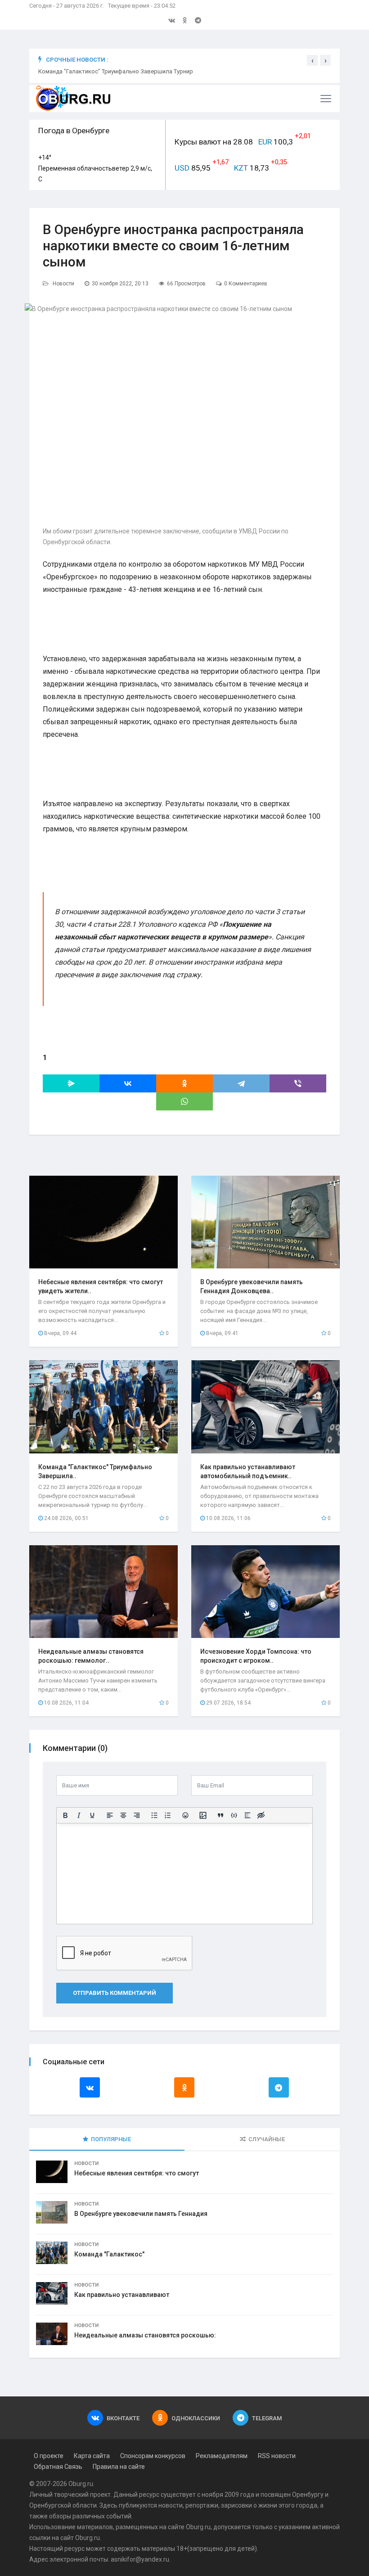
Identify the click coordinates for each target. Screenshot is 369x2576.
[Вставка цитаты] (220, 1815)
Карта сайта (92, 2456)
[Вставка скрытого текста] (261, 1815)
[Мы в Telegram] (198, 20)
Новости (63, 284)
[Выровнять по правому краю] (137, 1815)
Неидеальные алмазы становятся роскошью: (145, 2335)
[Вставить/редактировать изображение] (203, 1815)
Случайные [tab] (267, 2139)
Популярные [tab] (111, 2139)
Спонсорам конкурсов (153, 2456)
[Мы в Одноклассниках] (185, 20)
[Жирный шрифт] (65, 1815)
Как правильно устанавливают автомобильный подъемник (120, 71)
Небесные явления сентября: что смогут (137, 2173)
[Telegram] (241, 1083)
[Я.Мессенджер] (71, 1083)
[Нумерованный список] (168, 1815)
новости (171, 2505)
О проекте (49, 2456)
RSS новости (277, 2456)
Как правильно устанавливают (122, 2295)
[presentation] (312, 60)
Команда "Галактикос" (109, 2254)
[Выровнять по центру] (123, 1815)
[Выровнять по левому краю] (110, 1815)
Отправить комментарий (115, 1993)
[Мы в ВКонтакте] (172, 20)
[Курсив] (79, 1815)
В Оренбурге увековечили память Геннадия (141, 2214)
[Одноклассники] (184, 1083)
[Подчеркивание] (92, 1815)
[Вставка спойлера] (247, 1815)
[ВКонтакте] (128, 1083)
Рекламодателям (222, 2456)
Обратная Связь (58, 2467)
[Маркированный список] (154, 1815)
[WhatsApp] (184, 1101)
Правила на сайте (119, 2467)
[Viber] (298, 1083)
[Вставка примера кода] (234, 1815)
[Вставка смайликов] (185, 1815)
